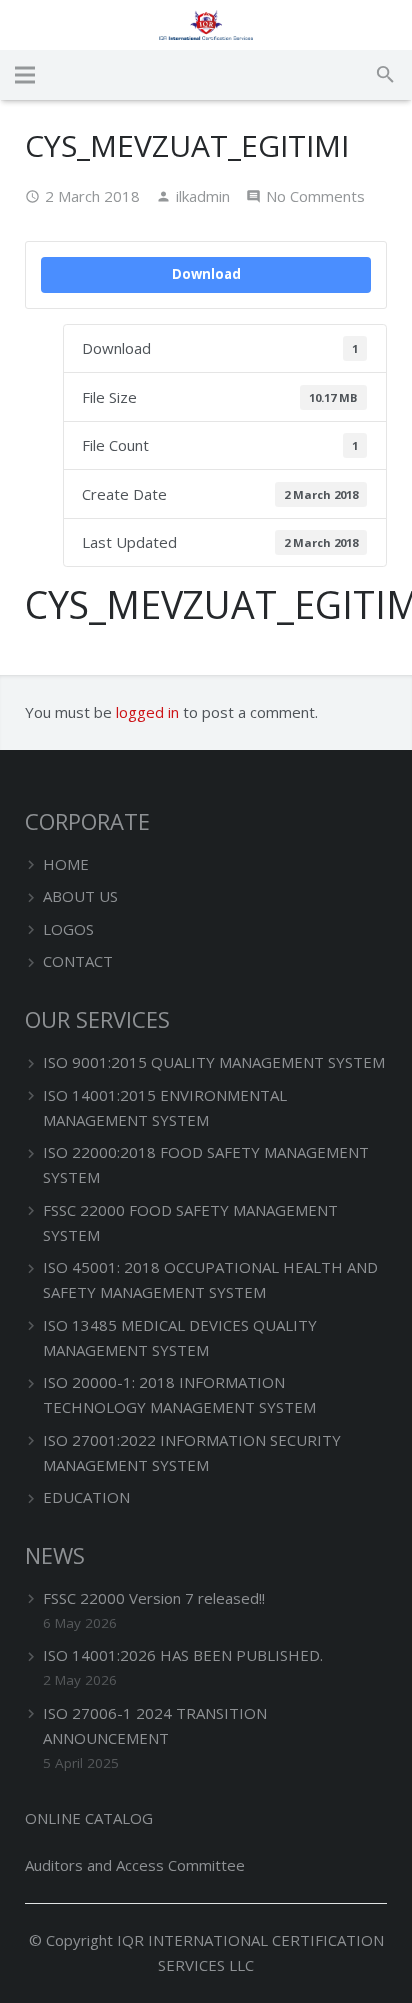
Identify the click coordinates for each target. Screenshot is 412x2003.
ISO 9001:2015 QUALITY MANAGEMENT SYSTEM (214, 1062)
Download (206, 274)
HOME (66, 864)
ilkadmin (203, 196)
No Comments (315, 196)
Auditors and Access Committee (135, 1865)
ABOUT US (80, 896)
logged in (147, 712)
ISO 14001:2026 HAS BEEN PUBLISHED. (183, 1655)
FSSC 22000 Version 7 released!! (154, 1598)
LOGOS (68, 929)
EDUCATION (86, 1497)
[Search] (385, 75)
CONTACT (78, 961)
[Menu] (25, 75)
